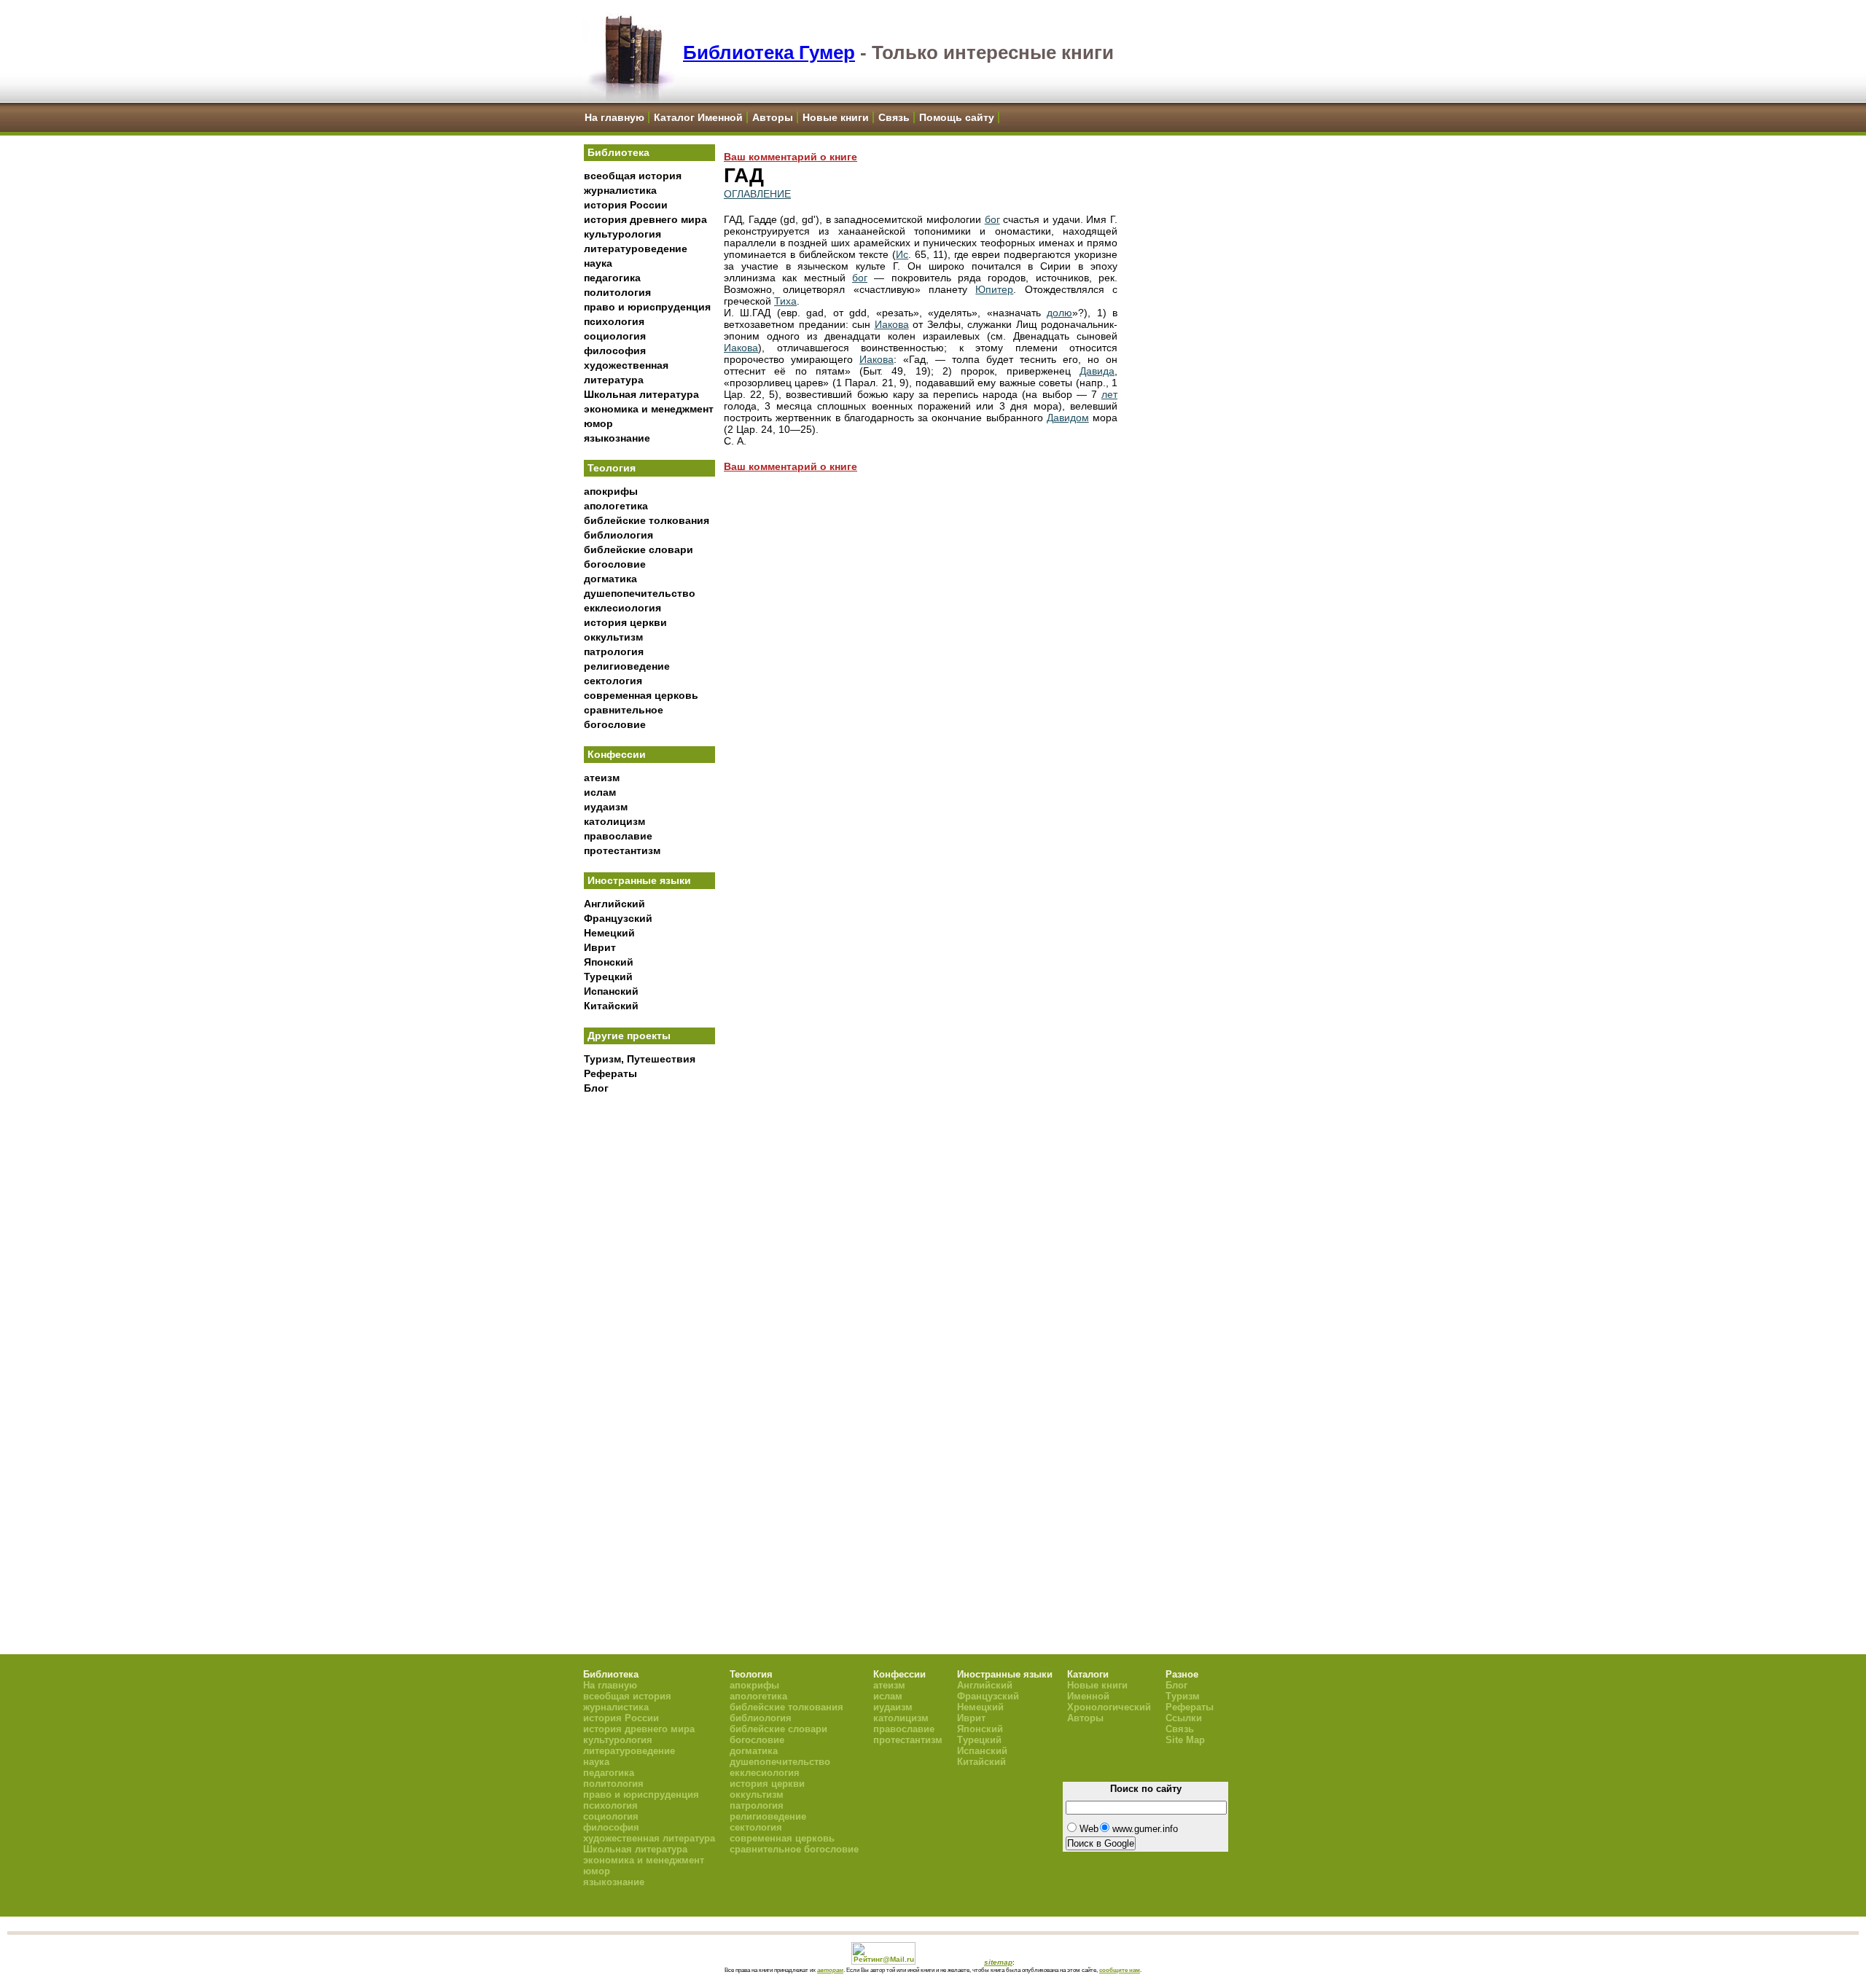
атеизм (602, 778)
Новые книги (836, 117)
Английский (614, 904)
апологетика (616, 506)
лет (1109, 394)
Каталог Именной (698, 117)
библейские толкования (647, 520)
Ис (902, 254)
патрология (614, 651)
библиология (618, 535)
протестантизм (622, 850)
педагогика (612, 278)
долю (1059, 313)
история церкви (625, 622)
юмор (598, 423)
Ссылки (1184, 1718)
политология (617, 292)
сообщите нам (1120, 1970)
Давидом (1068, 418)
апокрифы (611, 491)
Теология (612, 468)
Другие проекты (629, 1036)
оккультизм (613, 637)
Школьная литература (641, 394)
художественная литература (649, 1838)
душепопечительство (640, 593)
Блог (596, 1088)
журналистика (620, 190)
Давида (1097, 371)
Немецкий (609, 933)
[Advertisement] (649, 1342)
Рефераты (610, 1073)
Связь (894, 117)
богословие (615, 564)
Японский (609, 962)
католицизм (614, 821)
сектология (613, 681)
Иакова (892, 324)
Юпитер (994, 289)
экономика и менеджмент (649, 409)
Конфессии (617, 754)
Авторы (773, 117)
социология (615, 336)
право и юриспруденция (647, 307)
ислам (600, 792)
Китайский (611, 1006)
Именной (1088, 1696)
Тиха (785, 301)
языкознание (617, 438)
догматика (610, 579)
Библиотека (618, 152)
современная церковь (641, 695)
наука (598, 263)
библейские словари (639, 549)
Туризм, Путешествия (640, 1059)
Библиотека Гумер (769, 52)
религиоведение (627, 666)
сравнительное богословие (794, 1849)
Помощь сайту (957, 117)
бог (992, 219)
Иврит (600, 947)
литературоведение (636, 248)
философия (615, 351)
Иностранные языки (639, 880)
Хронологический (1109, 1707)
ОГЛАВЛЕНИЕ (757, 194)
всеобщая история (633, 176)
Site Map (1185, 1740)
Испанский (611, 991)
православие (618, 836)
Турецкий (608, 977)
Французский (618, 918)
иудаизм (606, 807)
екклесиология (622, 608)
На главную (614, 117)
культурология (622, 234)
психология (614, 321)
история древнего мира (645, 219)
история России (626, 205)
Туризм (1183, 1696)
